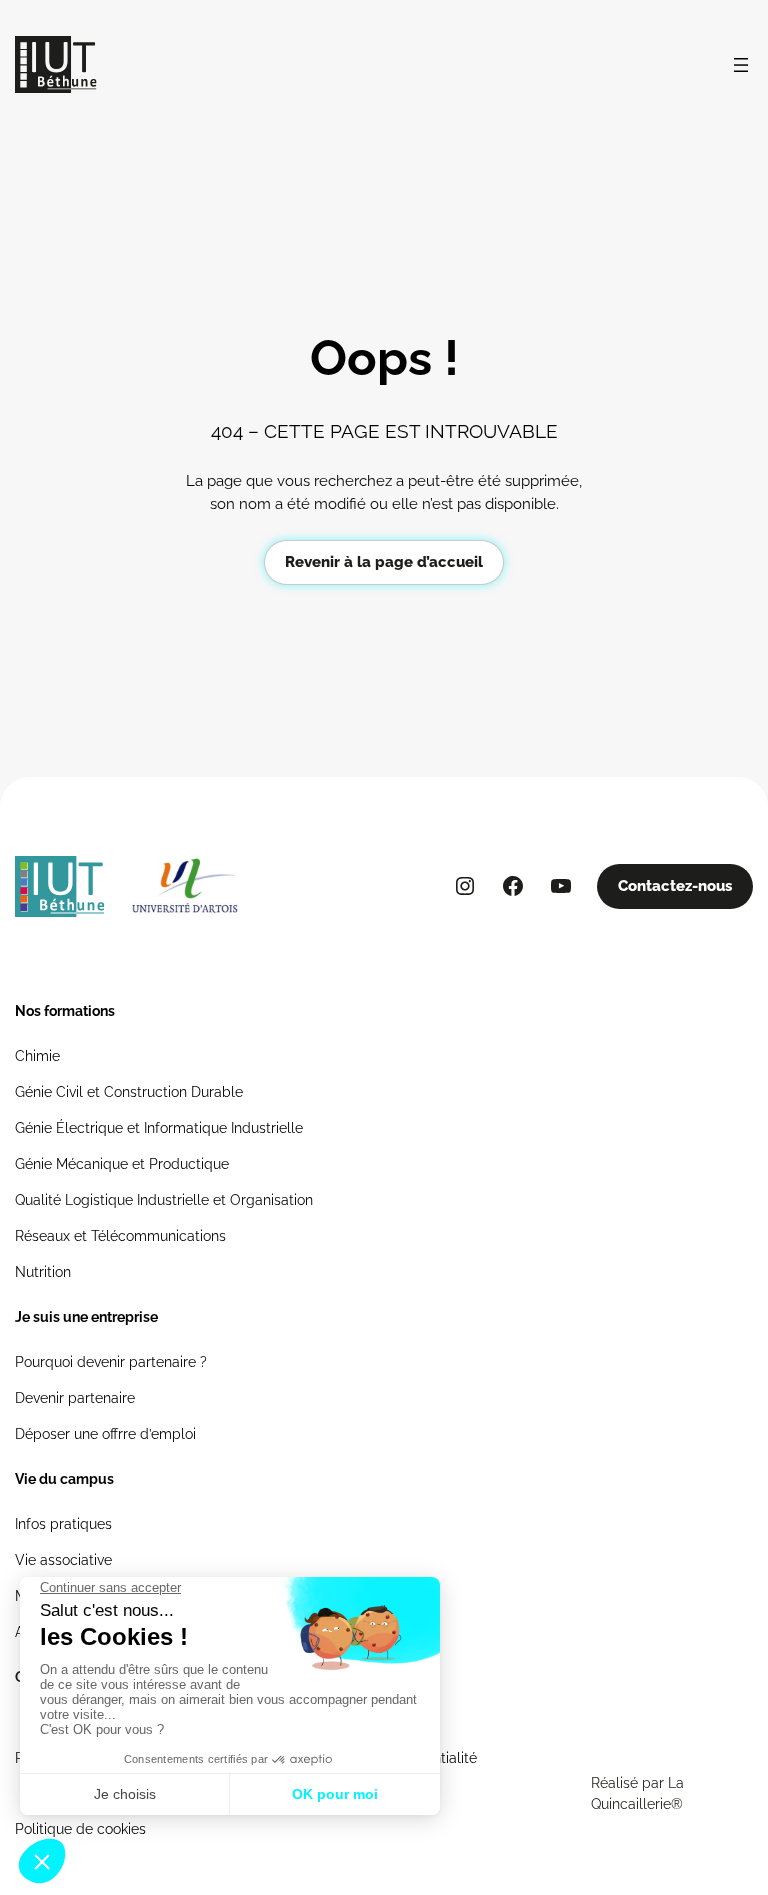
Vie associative (63, 1560)
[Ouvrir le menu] (741, 65)
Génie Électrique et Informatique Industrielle (159, 1128)
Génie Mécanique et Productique (122, 1164)
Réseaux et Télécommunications (120, 1236)
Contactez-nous (675, 886)
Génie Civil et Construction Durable (129, 1092)
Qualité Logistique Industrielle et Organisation (164, 1200)
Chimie (37, 1056)
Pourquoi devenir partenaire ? (111, 1362)
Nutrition (43, 1272)
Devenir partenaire (75, 1398)
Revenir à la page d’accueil (384, 562)
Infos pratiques (63, 1524)
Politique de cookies (80, 1829)
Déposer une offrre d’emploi (105, 1434)
